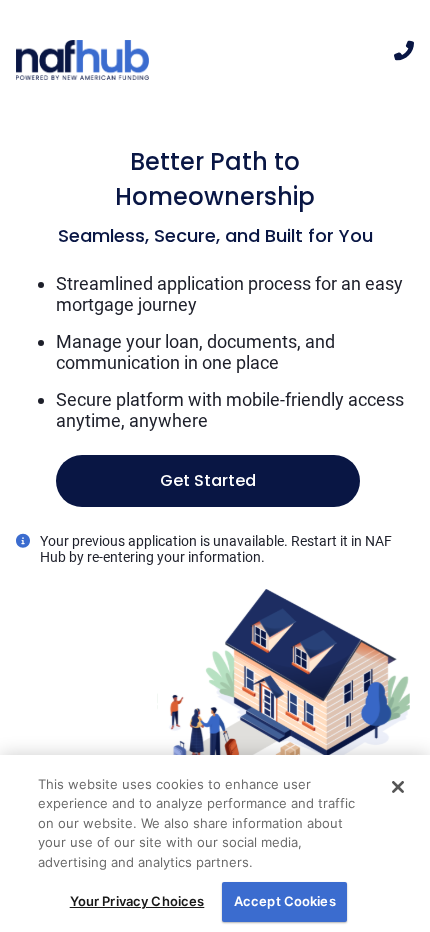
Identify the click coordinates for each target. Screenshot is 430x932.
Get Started (208, 480)
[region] (215, 843)
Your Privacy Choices (137, 901)
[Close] (398, 787)
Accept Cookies (285, 901)
